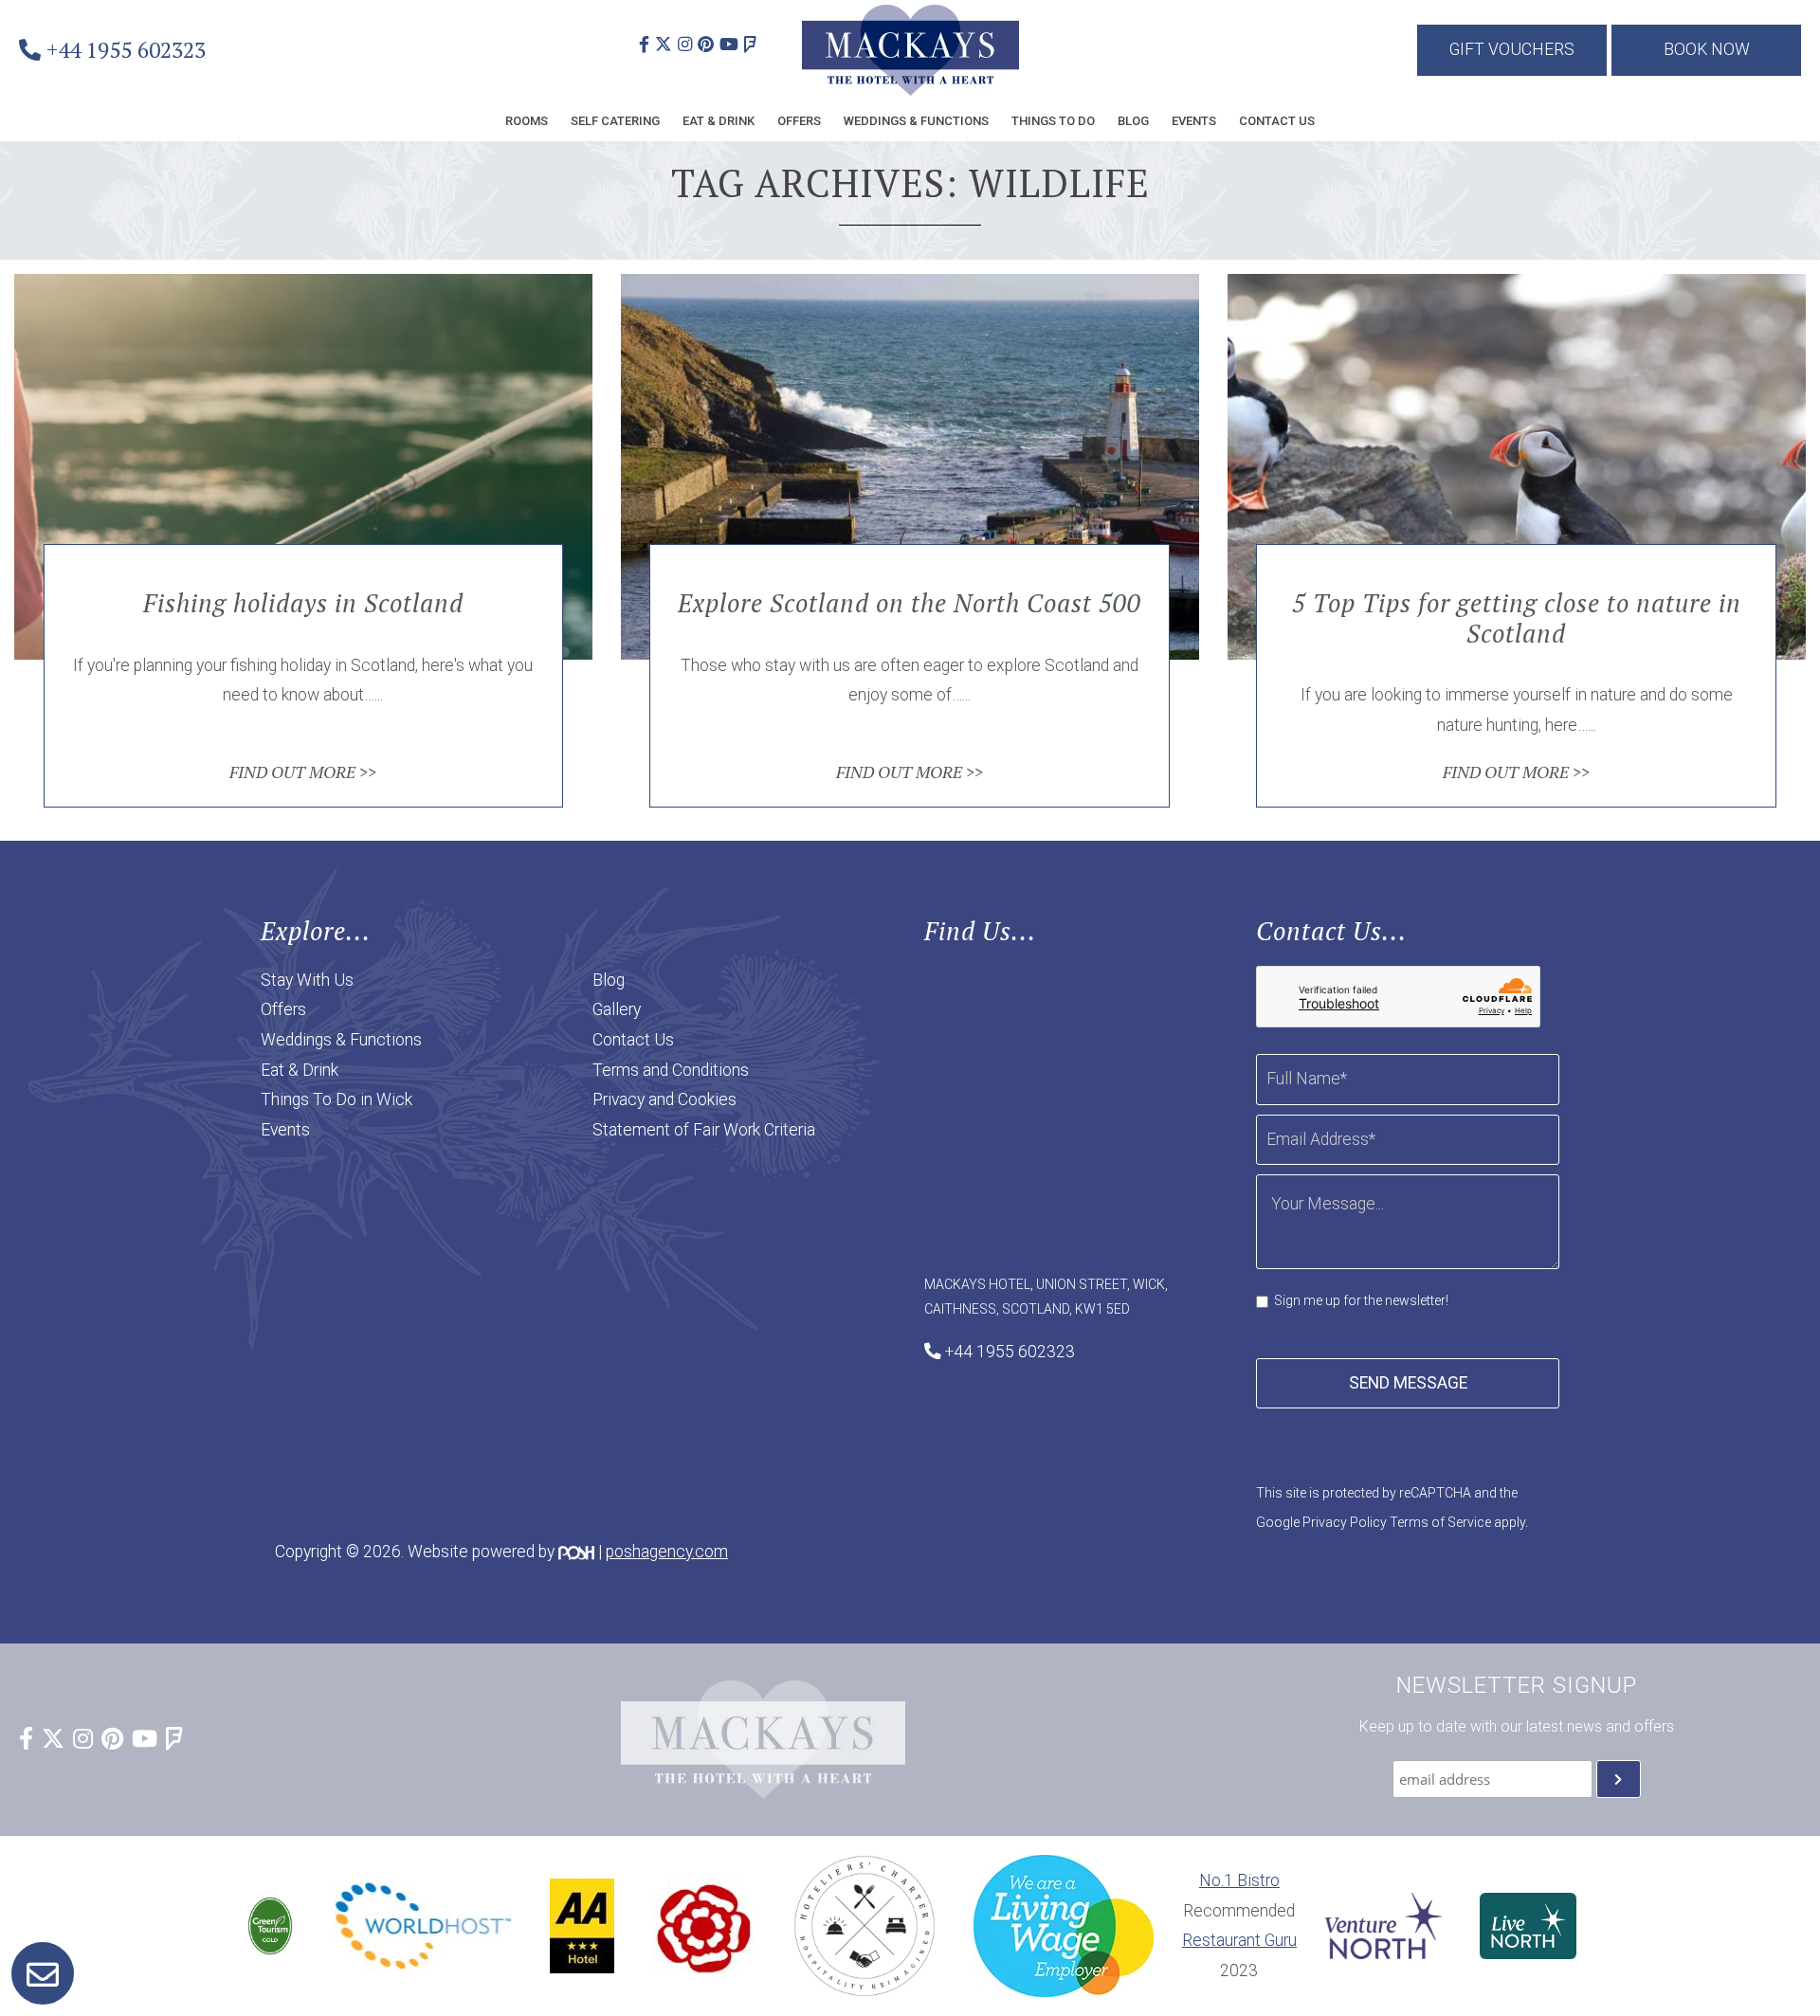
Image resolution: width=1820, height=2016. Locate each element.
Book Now (1707, 49)
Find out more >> (303, 772)
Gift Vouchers (1512, 49)
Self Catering (615, 121)
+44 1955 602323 (126, 50)
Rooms (527, 121)
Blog (1133, 121)
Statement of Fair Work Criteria (704, 1130)
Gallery (617, 1009)
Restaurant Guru (1239, 1940)
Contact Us (1277, 121)
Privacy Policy (1345, 1522)
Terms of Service (1440, 1522)
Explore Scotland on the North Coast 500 (910, 603)
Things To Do (1053, 121)
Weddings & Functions (916, 121)
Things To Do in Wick (337, 1099)
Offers (799, 121)
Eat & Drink (719, 121)
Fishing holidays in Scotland (303, 603)
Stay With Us (307, 980)
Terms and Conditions (671, 1070)
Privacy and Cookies (664, 1099)
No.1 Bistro (1239, 1880)
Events (1194, 121)
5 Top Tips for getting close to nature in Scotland (1517, 618)
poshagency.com (667, 1552)
